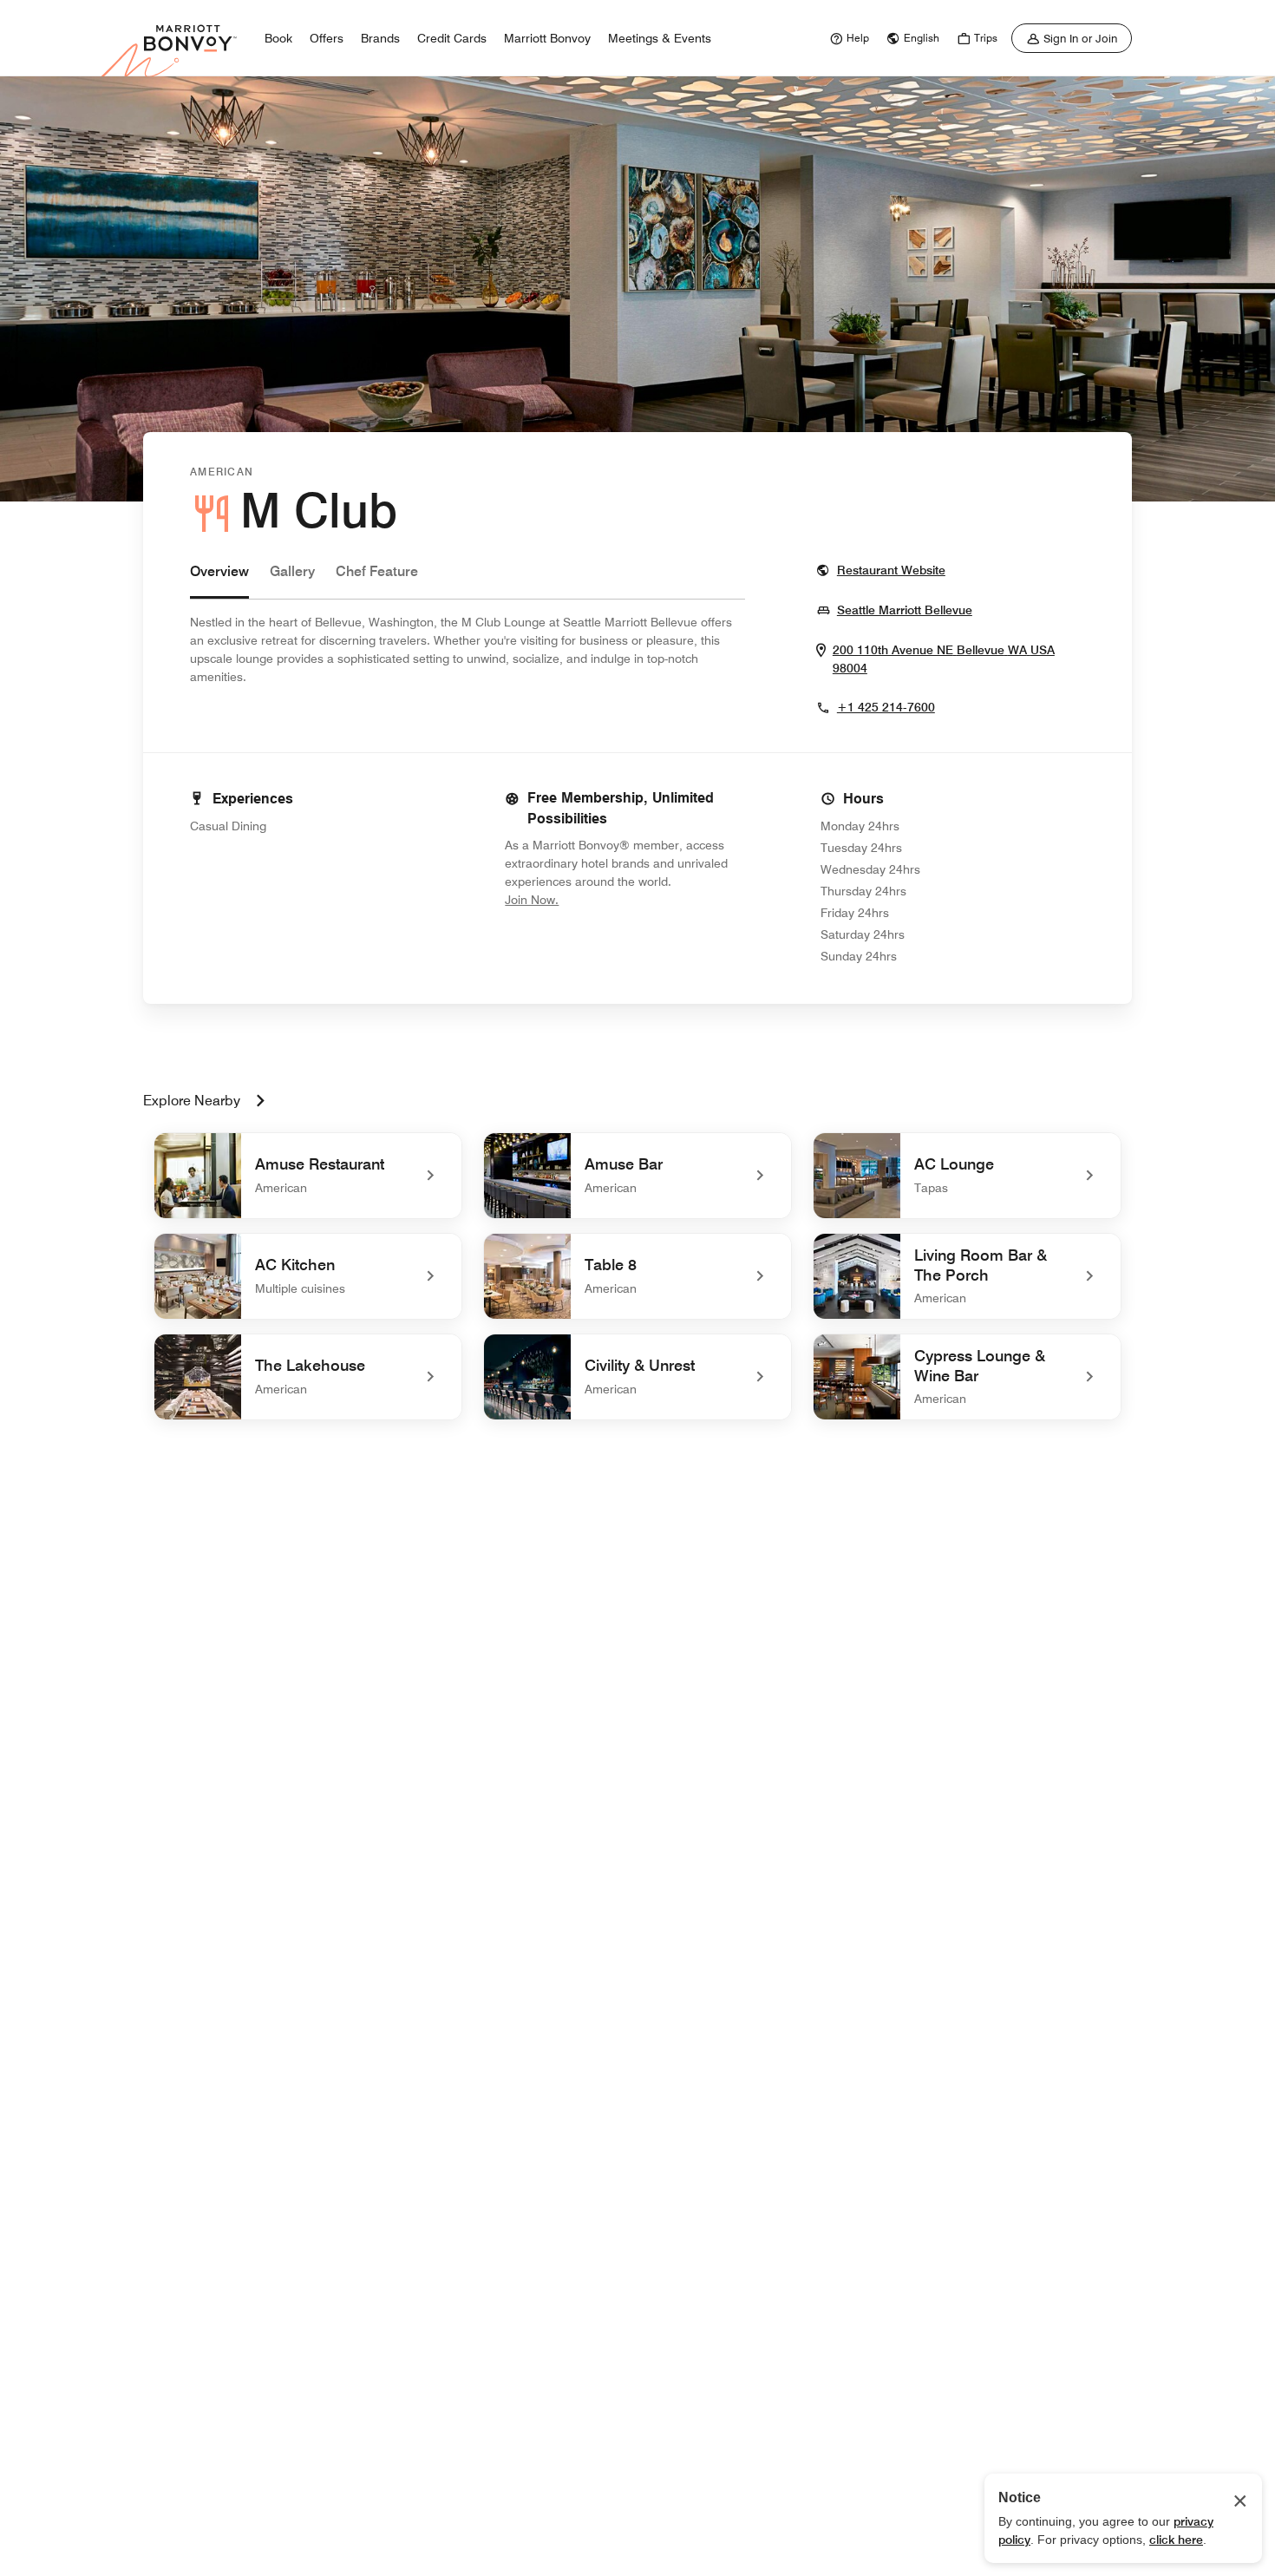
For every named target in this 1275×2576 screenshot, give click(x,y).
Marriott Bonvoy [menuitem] (547, 38)
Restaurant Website (891, 570)
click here (1176, 2540)
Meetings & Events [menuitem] (660, 38)
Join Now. (590, 899)
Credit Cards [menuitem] (452, 38)
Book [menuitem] (278, 38)
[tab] (219, 580)
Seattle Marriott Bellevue (905, 610)
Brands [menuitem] (380, 38)
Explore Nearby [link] (192, 1101)
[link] (847, 38)
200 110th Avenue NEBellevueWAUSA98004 (944, 659)
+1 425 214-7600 (886, 707)
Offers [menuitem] (327, 38)
